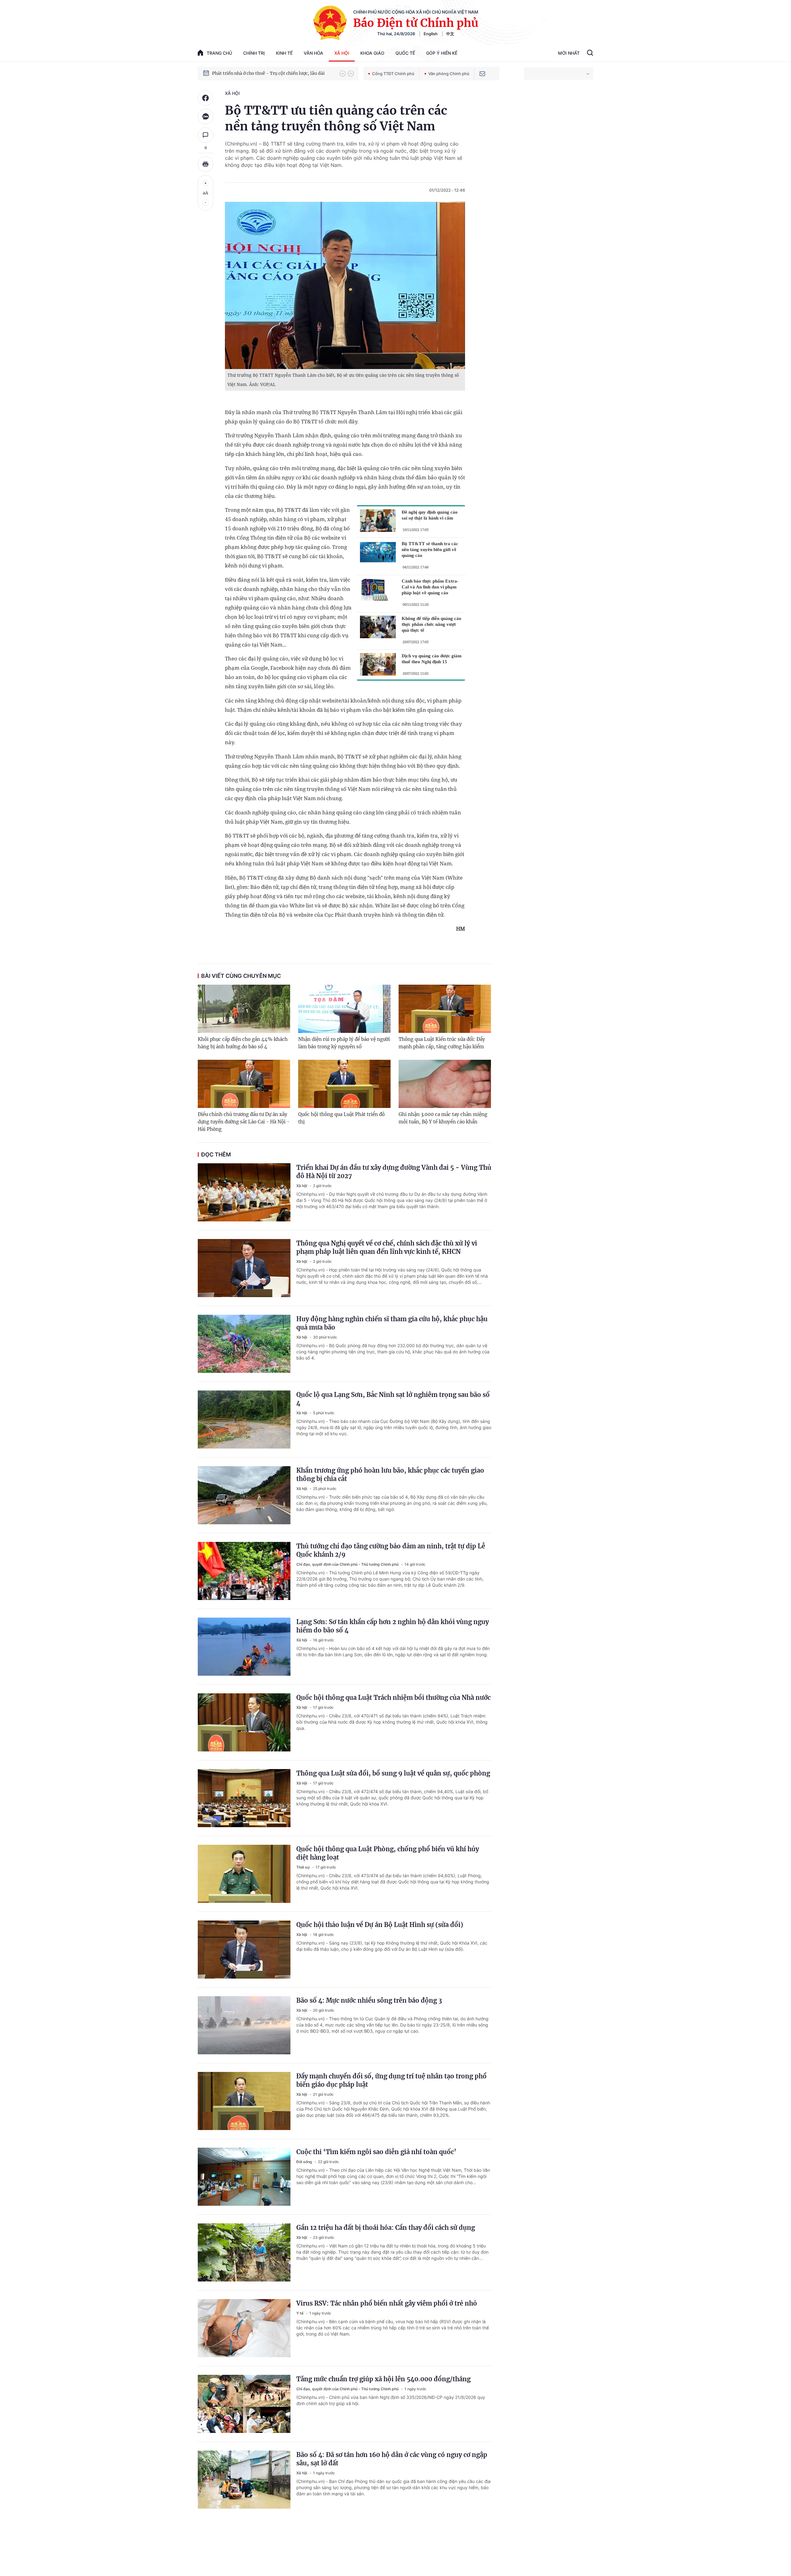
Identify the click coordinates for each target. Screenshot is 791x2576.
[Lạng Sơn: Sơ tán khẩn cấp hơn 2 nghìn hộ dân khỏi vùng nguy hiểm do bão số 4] (244, 1647)
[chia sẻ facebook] (205, 98)
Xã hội (342, 53)
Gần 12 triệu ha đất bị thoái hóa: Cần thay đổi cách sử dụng (386, 2228)
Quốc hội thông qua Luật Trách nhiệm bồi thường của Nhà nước (393, 1698)
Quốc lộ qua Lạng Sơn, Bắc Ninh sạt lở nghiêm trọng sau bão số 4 (393, 1399)
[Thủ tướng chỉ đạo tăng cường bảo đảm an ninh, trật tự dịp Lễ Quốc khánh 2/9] (244, 1571)
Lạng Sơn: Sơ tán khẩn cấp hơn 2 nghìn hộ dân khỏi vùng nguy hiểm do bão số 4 (393, 1626)
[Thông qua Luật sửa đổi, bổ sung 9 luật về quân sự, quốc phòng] (244, 1798)
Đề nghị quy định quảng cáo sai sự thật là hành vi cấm (430, 515)
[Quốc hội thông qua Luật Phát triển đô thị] (344, 1084)
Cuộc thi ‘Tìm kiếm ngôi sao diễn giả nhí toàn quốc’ (376, 2152)
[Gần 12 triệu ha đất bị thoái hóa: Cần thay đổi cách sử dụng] (244, 2252)
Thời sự (303, 1867)
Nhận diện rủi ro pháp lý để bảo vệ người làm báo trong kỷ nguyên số (344, 1043)
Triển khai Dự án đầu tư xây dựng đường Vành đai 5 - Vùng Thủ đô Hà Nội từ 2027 (394, 1172)
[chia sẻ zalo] (205, 117)
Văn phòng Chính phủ (449, 74)
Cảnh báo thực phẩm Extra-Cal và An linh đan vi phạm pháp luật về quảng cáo (430, 587)
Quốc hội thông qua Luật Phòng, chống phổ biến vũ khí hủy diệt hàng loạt (388, 1853)
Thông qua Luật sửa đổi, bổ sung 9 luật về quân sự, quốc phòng (393, 1773)
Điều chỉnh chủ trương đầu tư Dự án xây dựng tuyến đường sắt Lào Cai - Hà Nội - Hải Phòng (244, 1122)
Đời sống (305, 2162)
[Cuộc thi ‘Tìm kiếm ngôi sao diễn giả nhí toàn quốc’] (244, 2177)
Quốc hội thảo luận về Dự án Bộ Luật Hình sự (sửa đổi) (380, 1925)
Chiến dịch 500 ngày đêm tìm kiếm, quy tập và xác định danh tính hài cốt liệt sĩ (273, 73)
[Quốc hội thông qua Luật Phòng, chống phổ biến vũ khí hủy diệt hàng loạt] (244, 1874)
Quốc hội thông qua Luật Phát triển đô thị (341, 1118)
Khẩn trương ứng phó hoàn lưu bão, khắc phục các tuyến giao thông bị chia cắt (390, 1475)
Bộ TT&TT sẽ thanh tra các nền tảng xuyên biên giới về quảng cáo (430, 550)
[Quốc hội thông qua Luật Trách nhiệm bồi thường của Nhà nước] (244, 1722)
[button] (343, 74)
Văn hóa (313, 53)
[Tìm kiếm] (590, 53)
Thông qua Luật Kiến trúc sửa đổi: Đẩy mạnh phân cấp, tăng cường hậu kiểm (442, 1043)
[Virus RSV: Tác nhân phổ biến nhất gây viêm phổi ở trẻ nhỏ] (244, 2328)
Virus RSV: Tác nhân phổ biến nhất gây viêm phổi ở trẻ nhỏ (387, 2303)
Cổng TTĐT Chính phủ (393, 74)
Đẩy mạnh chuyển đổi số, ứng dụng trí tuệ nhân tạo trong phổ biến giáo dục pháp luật (391, 2080)
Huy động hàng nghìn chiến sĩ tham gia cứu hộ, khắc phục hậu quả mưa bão (392, 1323)
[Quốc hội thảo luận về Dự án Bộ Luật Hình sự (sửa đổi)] (244, 1950)
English (431, 34)
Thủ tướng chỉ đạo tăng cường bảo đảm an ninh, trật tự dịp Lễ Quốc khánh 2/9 (391, 1550)
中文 (450, 34)
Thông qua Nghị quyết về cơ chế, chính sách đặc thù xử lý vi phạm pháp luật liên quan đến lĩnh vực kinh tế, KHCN (387, 1247)
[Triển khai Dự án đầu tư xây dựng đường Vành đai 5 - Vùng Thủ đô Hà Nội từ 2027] (244, 1192)
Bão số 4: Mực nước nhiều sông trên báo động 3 (369, 2000)
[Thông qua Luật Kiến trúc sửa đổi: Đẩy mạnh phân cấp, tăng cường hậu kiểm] (445, 1009)
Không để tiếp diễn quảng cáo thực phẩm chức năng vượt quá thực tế (431, 624)
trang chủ (219, 53)
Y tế (300, 2313)
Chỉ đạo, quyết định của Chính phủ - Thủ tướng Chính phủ (348, 1564)
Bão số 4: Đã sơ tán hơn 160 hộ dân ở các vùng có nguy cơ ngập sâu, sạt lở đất (392, 2459)
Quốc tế (405, 53)
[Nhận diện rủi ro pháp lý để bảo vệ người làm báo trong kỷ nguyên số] (344, 1009)
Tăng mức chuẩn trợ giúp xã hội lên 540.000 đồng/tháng (383, 2379)
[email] (482, 74)
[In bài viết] (205, 164)
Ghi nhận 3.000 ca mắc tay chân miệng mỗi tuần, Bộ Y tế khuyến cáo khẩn (443, 1118)
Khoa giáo (372, 53)
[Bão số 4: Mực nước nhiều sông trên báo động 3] (244, 2025)
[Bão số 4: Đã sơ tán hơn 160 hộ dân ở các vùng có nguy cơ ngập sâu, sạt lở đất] (244, 2480)
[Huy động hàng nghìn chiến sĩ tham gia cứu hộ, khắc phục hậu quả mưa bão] (244, 1344)
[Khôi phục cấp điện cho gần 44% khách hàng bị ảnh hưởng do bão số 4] (244, 1009)
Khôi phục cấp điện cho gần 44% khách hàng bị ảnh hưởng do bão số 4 (243, 1043)
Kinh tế (284, 53)
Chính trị (254, 53)
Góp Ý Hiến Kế (442, 53)
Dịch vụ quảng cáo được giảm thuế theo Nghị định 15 (432, 659)
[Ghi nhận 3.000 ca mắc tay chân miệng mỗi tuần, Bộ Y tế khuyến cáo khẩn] (445, 1084)
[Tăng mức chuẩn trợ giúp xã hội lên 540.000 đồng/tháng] (244, 2404)
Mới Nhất (569, 53)
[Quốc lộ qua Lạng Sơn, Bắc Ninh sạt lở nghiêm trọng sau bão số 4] (244, 1420)
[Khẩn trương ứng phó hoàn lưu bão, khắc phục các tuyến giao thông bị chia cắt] (244, 1495)
